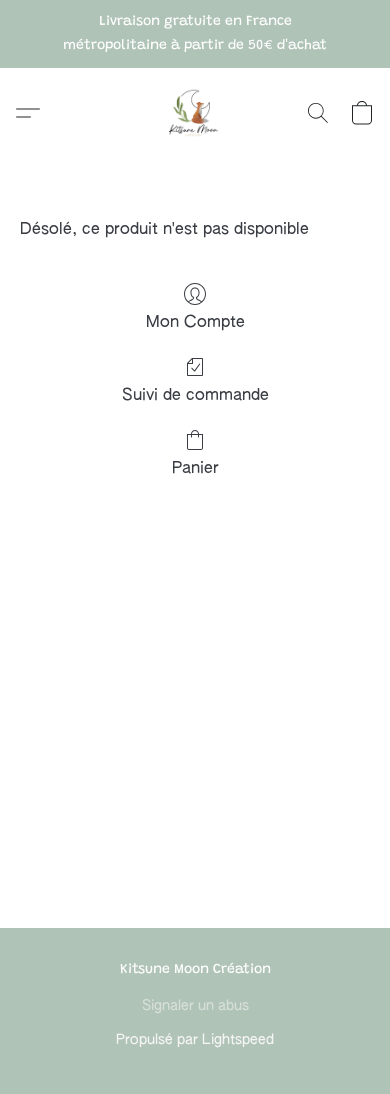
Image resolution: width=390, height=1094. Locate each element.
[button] (195, 113)
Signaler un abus (195, 1006)
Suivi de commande (195, 396)
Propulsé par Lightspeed (195, 1040)
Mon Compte (195, 323)
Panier (195, 469)
